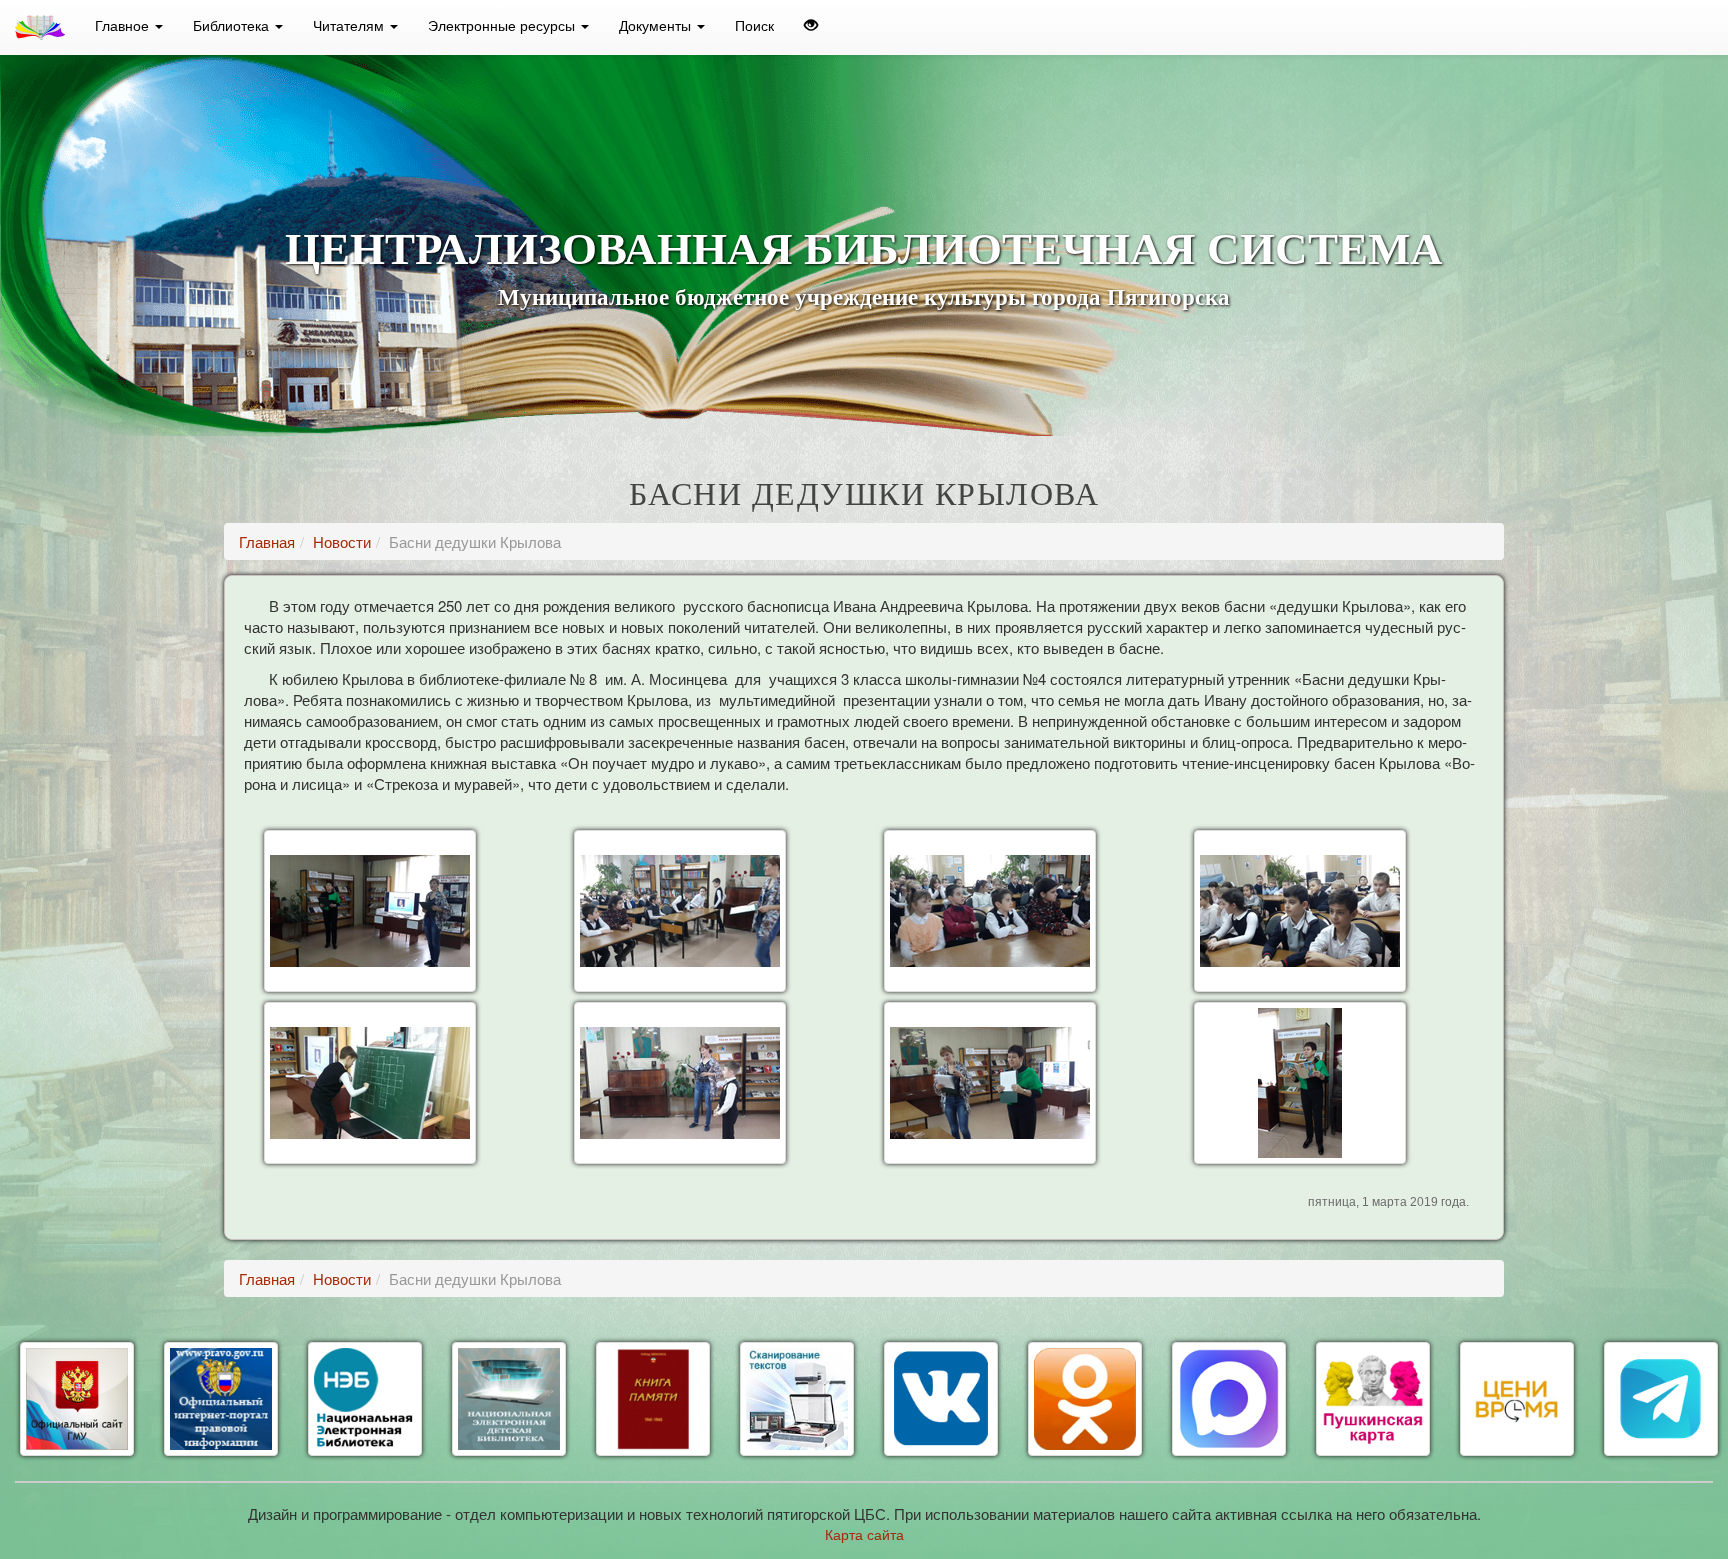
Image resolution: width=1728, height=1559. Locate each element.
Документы (657, 25)
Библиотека (233, 25)
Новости (342, 541)
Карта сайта (864, 1534)
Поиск (754, 25)
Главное (124, 25)
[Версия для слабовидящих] (811, 25)
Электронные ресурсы (503, 25)
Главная (267, 541)
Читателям (350, 25)
